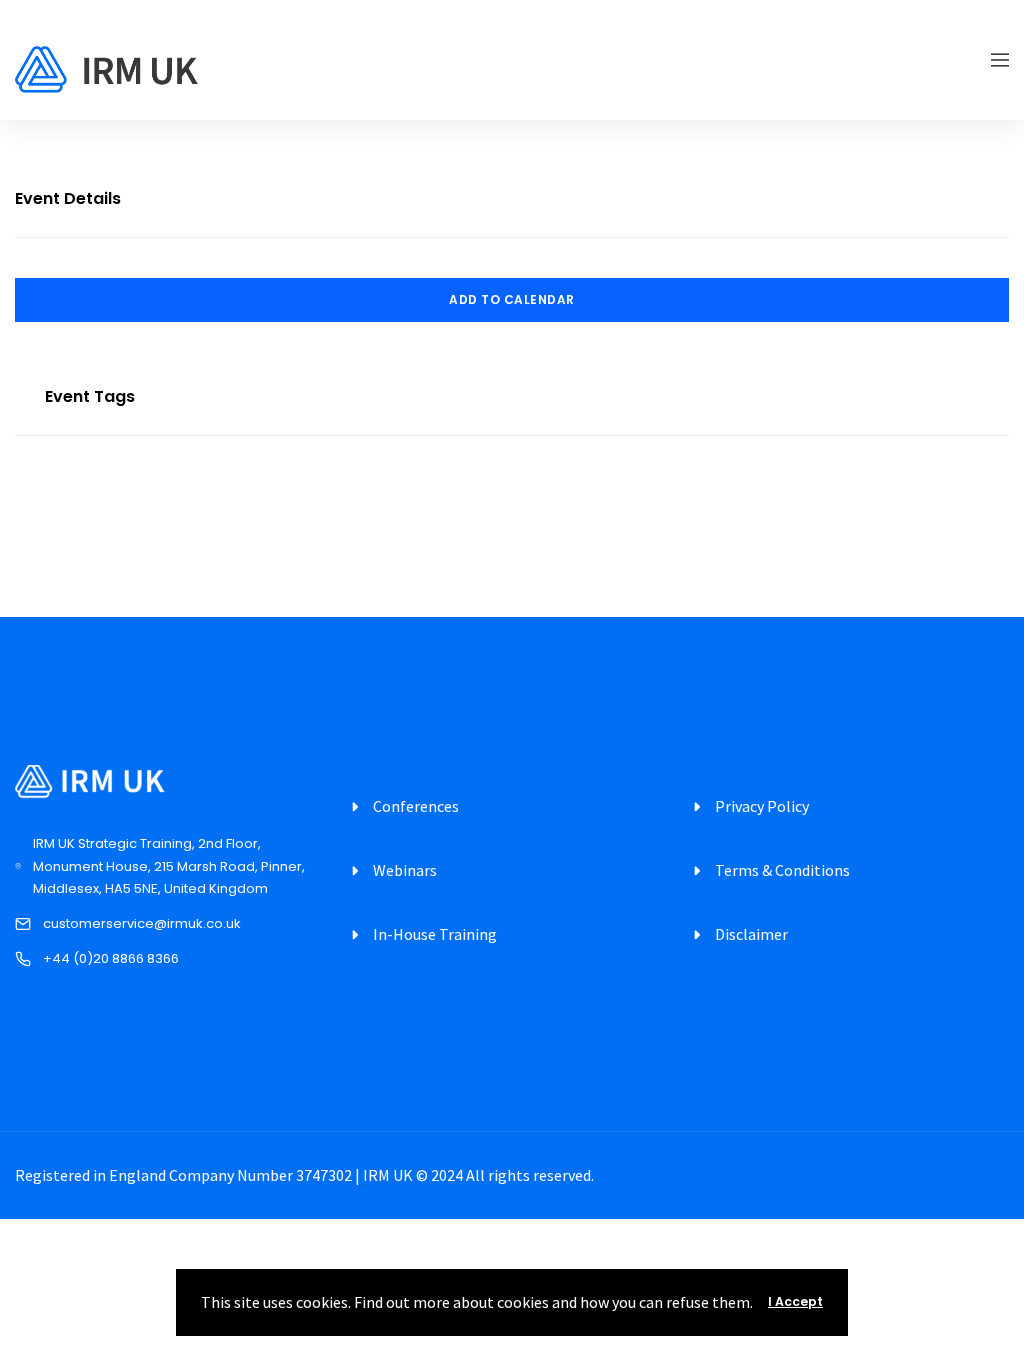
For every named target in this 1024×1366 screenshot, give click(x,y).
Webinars (405, 870)
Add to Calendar (512, 299)
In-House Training (435, 934)
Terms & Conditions (782, 870)
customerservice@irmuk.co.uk (142, 923)
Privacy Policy (762, 806)
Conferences (416, 806)
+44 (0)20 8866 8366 (111, 958)
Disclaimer (751, 934)
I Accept (795, 1301)
